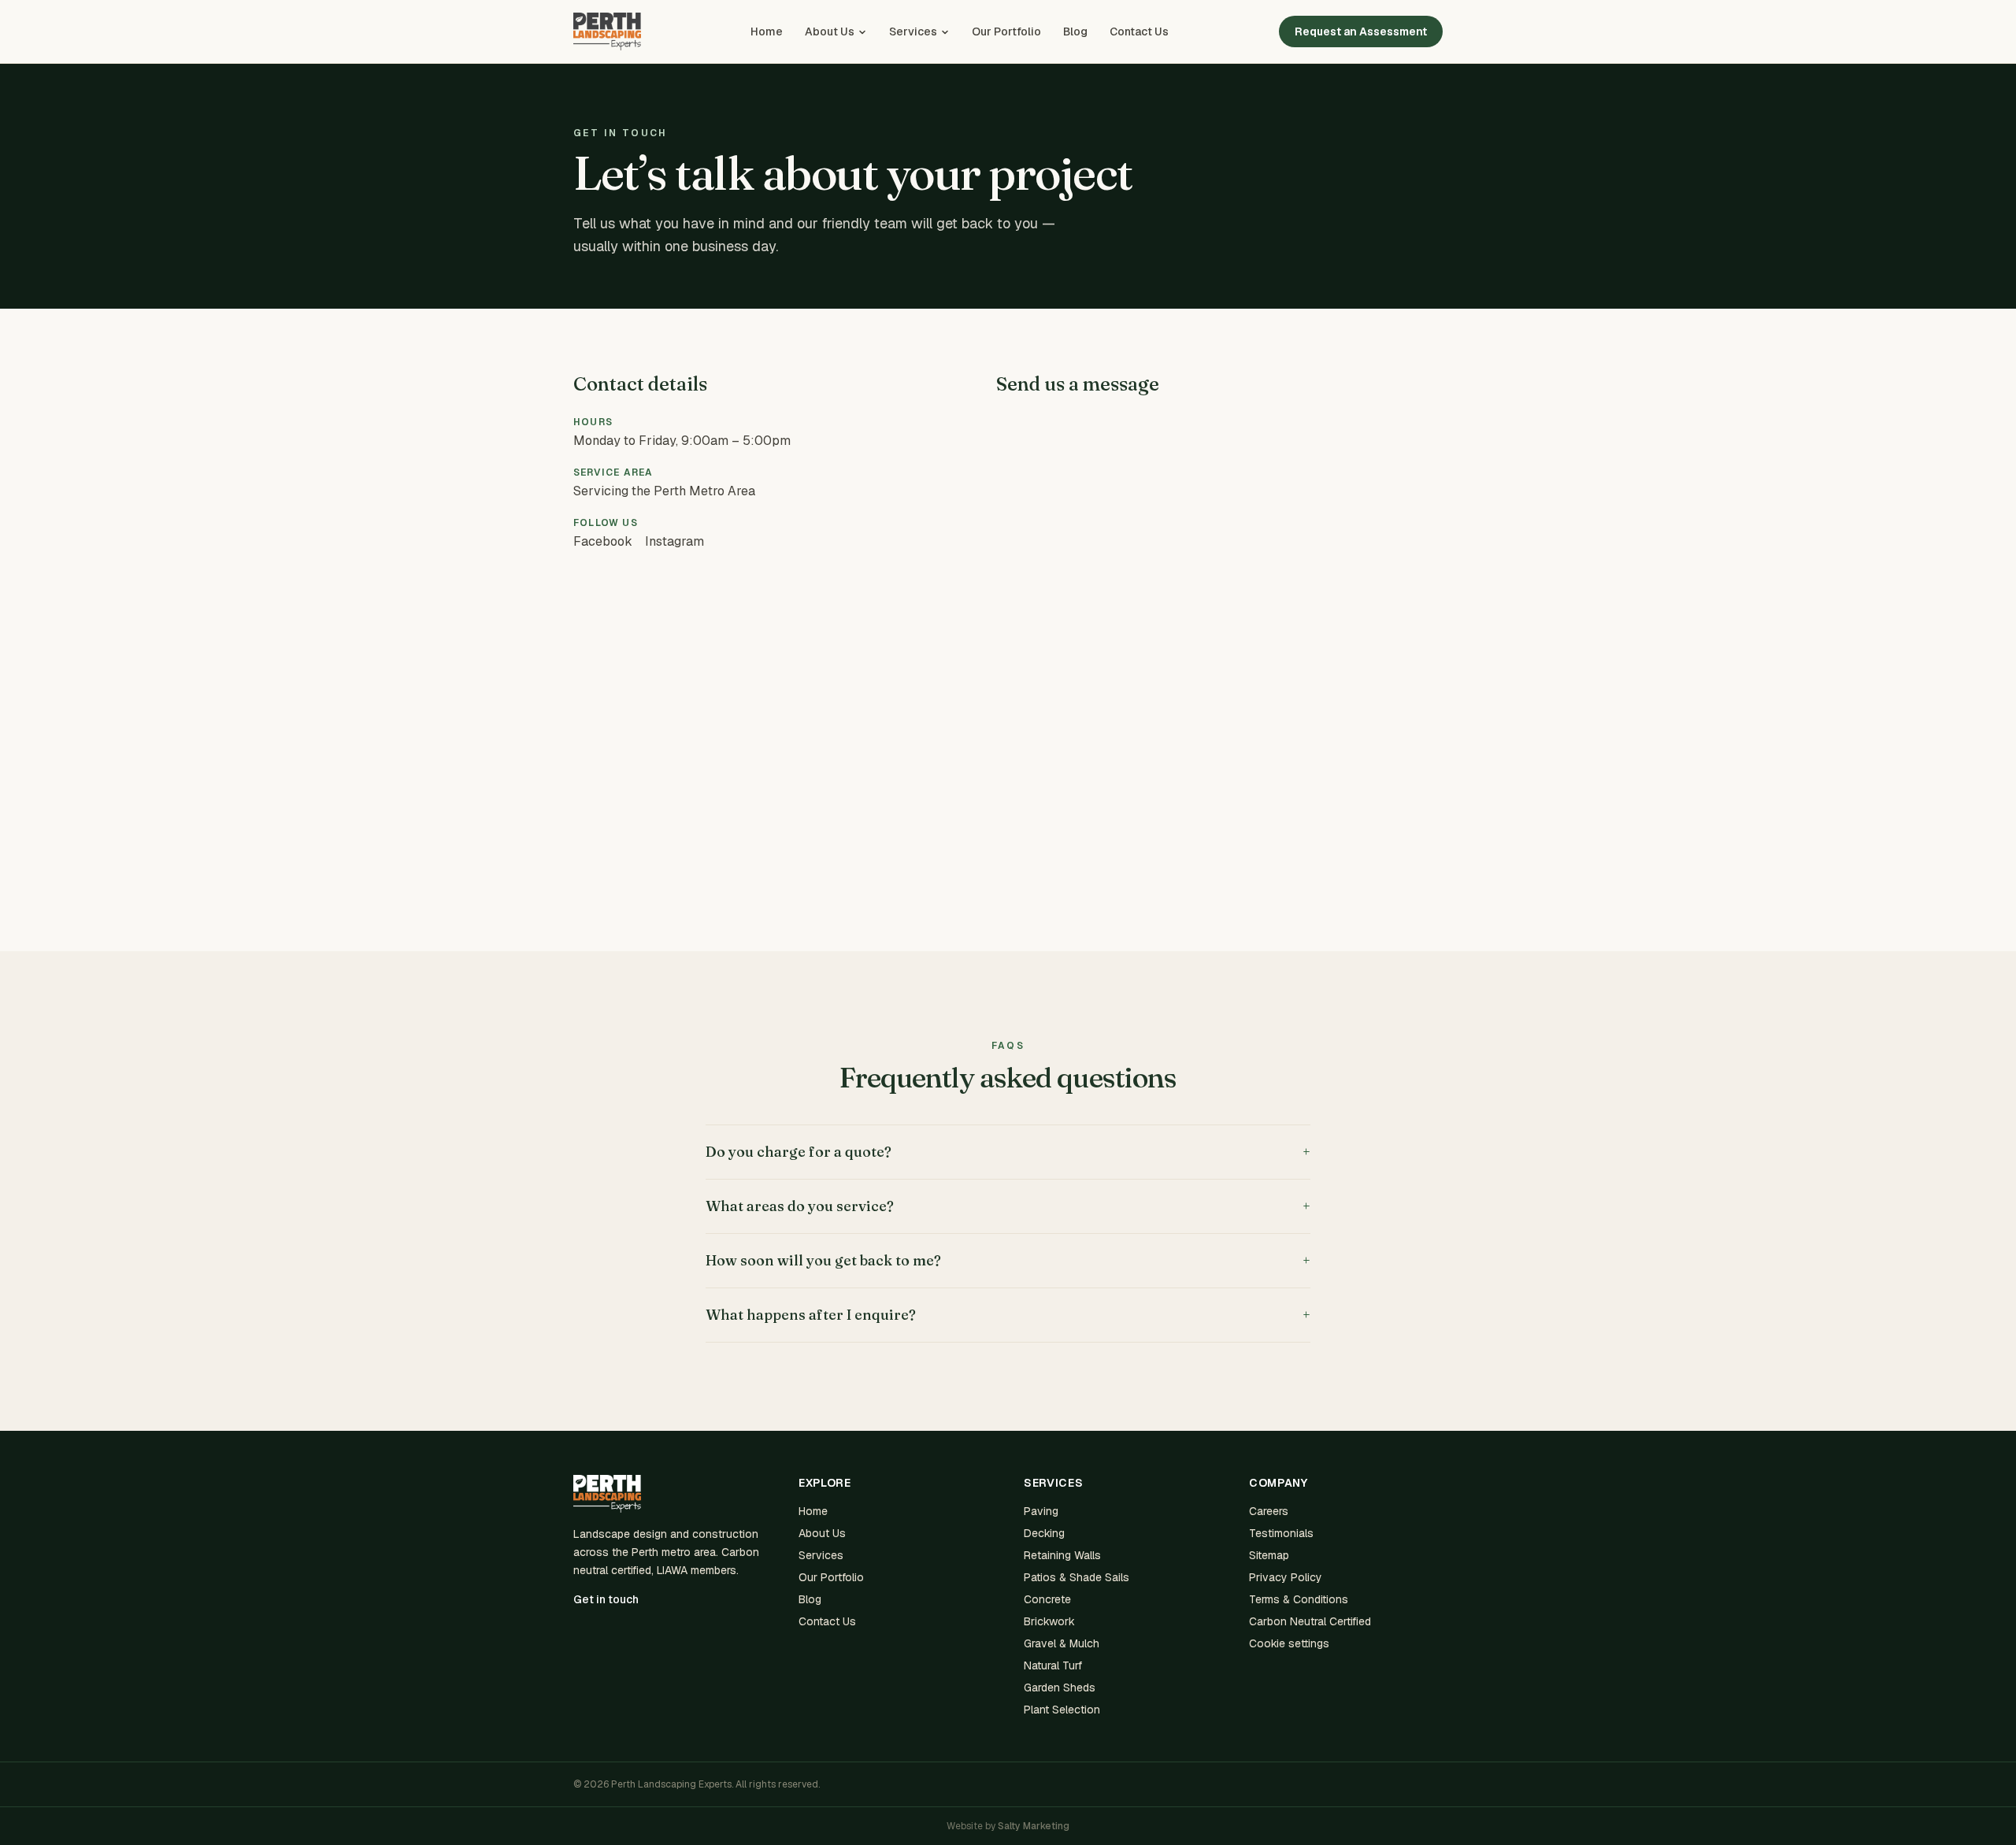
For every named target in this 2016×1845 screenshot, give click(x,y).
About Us (830, 31)
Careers (1269, 1511)
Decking (1044, 1533)
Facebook (603, 541)
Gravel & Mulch (1062, 1643)
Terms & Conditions (1299, 1599)
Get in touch (606, 1599)
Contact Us (1139, 31)
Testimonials (1281, 1533)
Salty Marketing (1034, 1826)
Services (913, 31)
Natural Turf (1053, 1665)
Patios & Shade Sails (1077, 1577)
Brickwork (1049, 1621)
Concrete (1047, 1599)
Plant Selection (1062, 1710)
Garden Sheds (1060, 1688)
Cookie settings (1289, 1643)
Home (767, 31)
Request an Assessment (1361, 31)
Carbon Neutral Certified (1310, 1621)
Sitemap (1269, 1555)
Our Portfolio (1006, 31)
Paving (1041, 1511)
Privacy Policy (1286, 1577)
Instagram (674, 541)
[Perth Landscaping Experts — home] (607, 31)
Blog (1075, 31)
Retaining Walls (1062, 1555)
